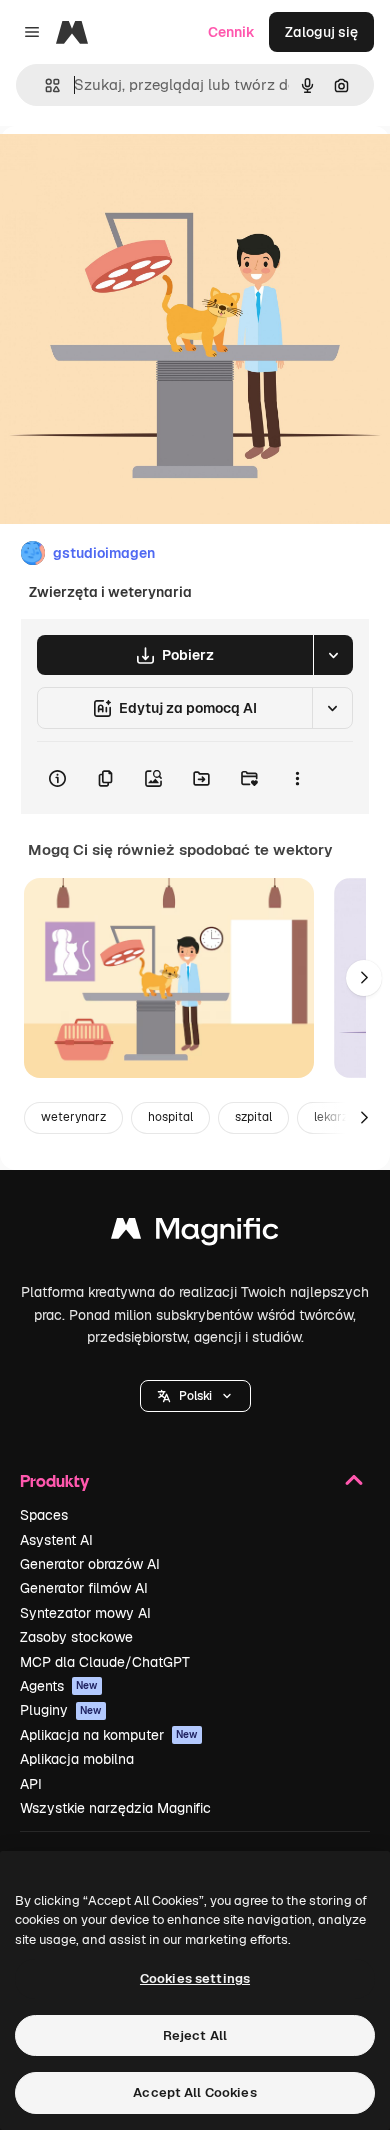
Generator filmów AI (84, 1588)
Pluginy (61, 1710)
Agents (59, 1686)
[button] (195, 1396)
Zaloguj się (321, 32)
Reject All (195, 2035)
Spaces (44, 1515)
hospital (170, 1117)
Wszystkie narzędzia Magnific (115, 1808)
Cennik (231, 32)
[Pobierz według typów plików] (333, 655)
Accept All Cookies (194, 2092)
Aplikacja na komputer (109, 1735)
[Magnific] (195, 1233)
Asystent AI (56, 1540)
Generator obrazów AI (90, 1564)
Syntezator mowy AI (85, 1613)
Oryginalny (138, 171)
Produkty (54, 1480)
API (31, 1784)
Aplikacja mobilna (77, 1759)
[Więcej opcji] (297, 778)
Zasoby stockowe (76, 1637)
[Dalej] (364, 978)
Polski (195, 1396)
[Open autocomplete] (44, 85)
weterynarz (73, 1117)
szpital (253, 1117)
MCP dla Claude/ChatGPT (105, 1662)
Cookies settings (195, 1978)
